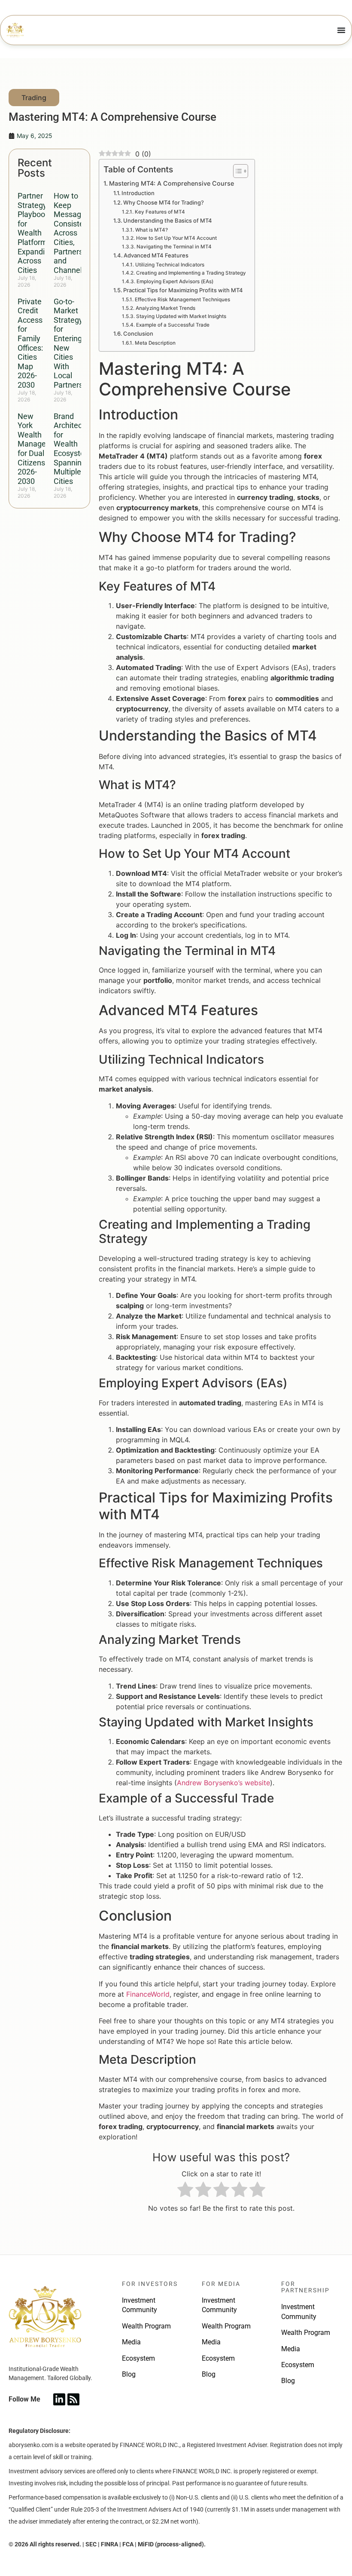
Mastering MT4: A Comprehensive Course (171, 183)
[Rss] (73, 2399)
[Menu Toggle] (341, 30)
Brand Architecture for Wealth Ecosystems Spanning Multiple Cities (75, 449)
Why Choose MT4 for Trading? (164, 202)
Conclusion (138, 333)
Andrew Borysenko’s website (223, 1783)
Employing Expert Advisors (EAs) (175, 281)
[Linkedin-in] (59, 2399)
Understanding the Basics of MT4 (168, 220)
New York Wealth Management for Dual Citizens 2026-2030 (41, 449)
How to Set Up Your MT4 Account (176, 238)
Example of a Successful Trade (173, 325)
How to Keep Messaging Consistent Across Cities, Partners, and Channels (73, 233)
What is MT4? (151, 230)
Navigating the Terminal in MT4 (174, 247)
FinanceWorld (148, 1994)
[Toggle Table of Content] (236, 171)
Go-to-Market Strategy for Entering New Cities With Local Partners (68, 343)
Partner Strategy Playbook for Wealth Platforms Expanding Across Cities (35, 233)
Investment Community (140, 2305)
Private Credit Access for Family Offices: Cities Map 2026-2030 (30, 343)
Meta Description (155, 343)
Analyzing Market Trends (165, 308)
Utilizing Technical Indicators (170, 265)
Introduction (138, 193)
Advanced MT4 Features (156, 255)
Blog (129, 2374)
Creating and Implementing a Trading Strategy (191, 273)
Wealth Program (146, 2326)
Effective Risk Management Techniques (182, 300)
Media (131, 2342)
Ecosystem (138, 2358)
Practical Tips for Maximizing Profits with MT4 (183, 290)
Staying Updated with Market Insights (181, 316)
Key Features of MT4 (160, 212)
